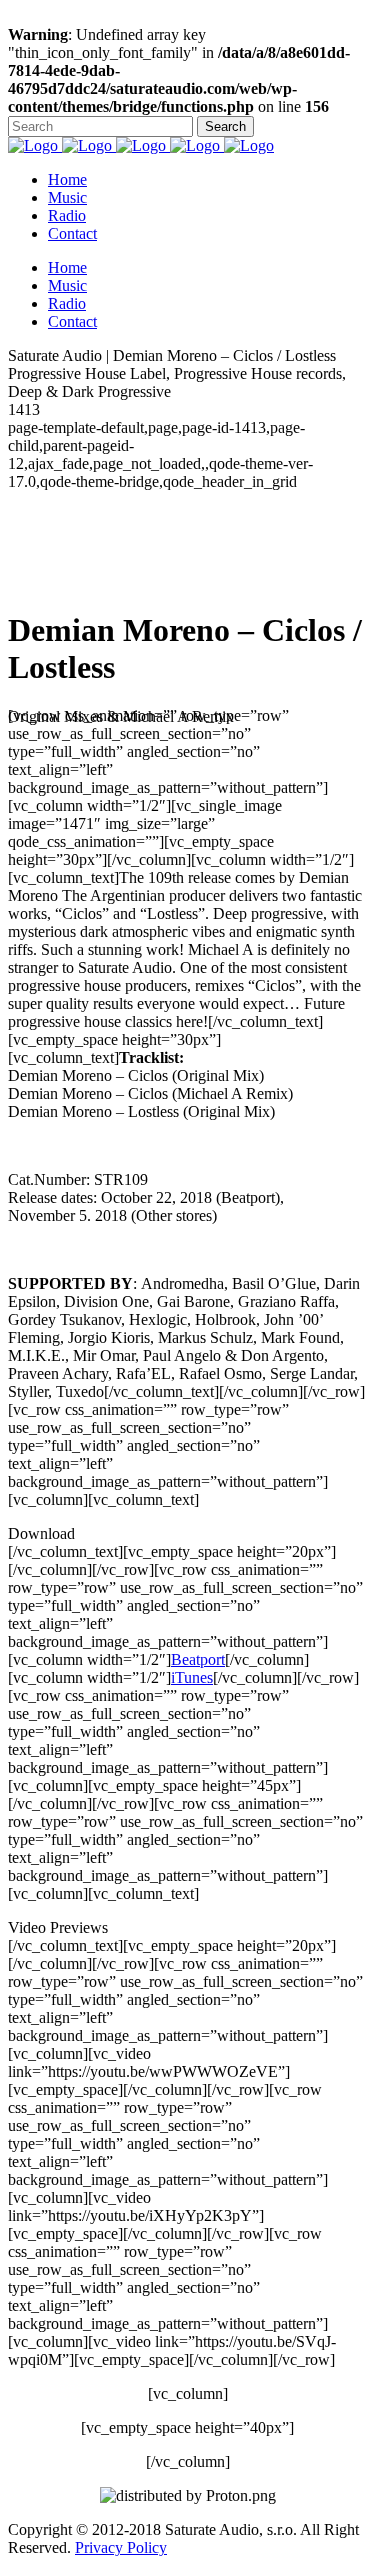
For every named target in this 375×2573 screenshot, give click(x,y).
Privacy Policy (121, 2547)
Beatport (198, 1659)
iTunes (192, 1677)
